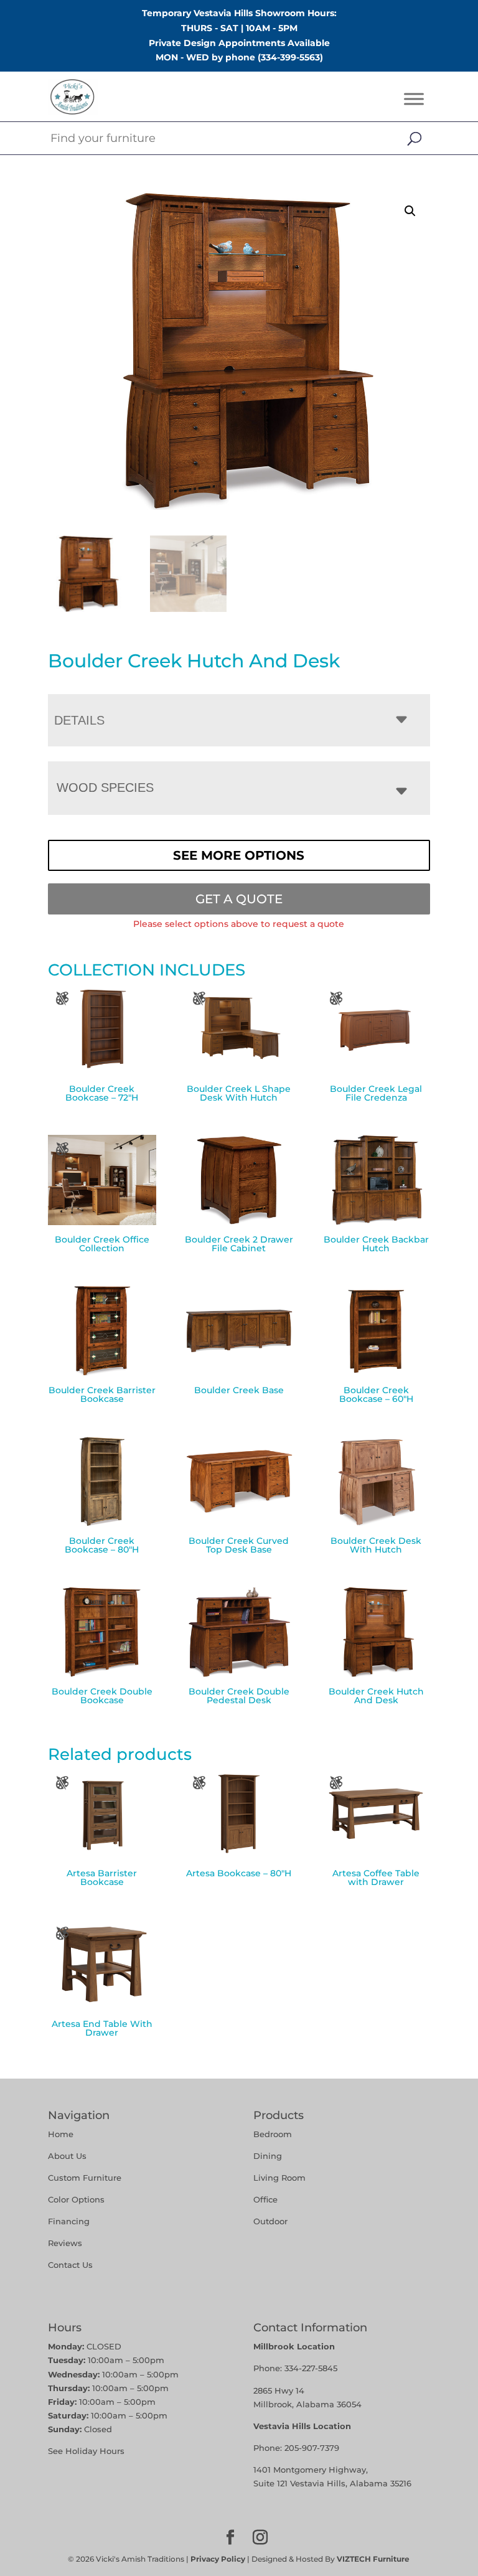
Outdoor (270, 2221)
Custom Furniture (85, 2178)
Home (61, 2134)
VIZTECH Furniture (373, 2559)
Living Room (279, 2178)
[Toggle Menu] (414, 99)
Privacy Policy (218, 2559)
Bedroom (273, 2134)
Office (265, 2199)
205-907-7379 (312, 2448)
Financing (69, 2221)
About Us (67, 2156)
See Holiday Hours (86, 2451)
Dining (269, 2156)
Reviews (65, 2243)
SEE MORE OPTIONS (239, 855)
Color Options (76, 2199)
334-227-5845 (311, 2368)
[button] (410, 211)
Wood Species (105, 787)
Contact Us (70, 2265)
